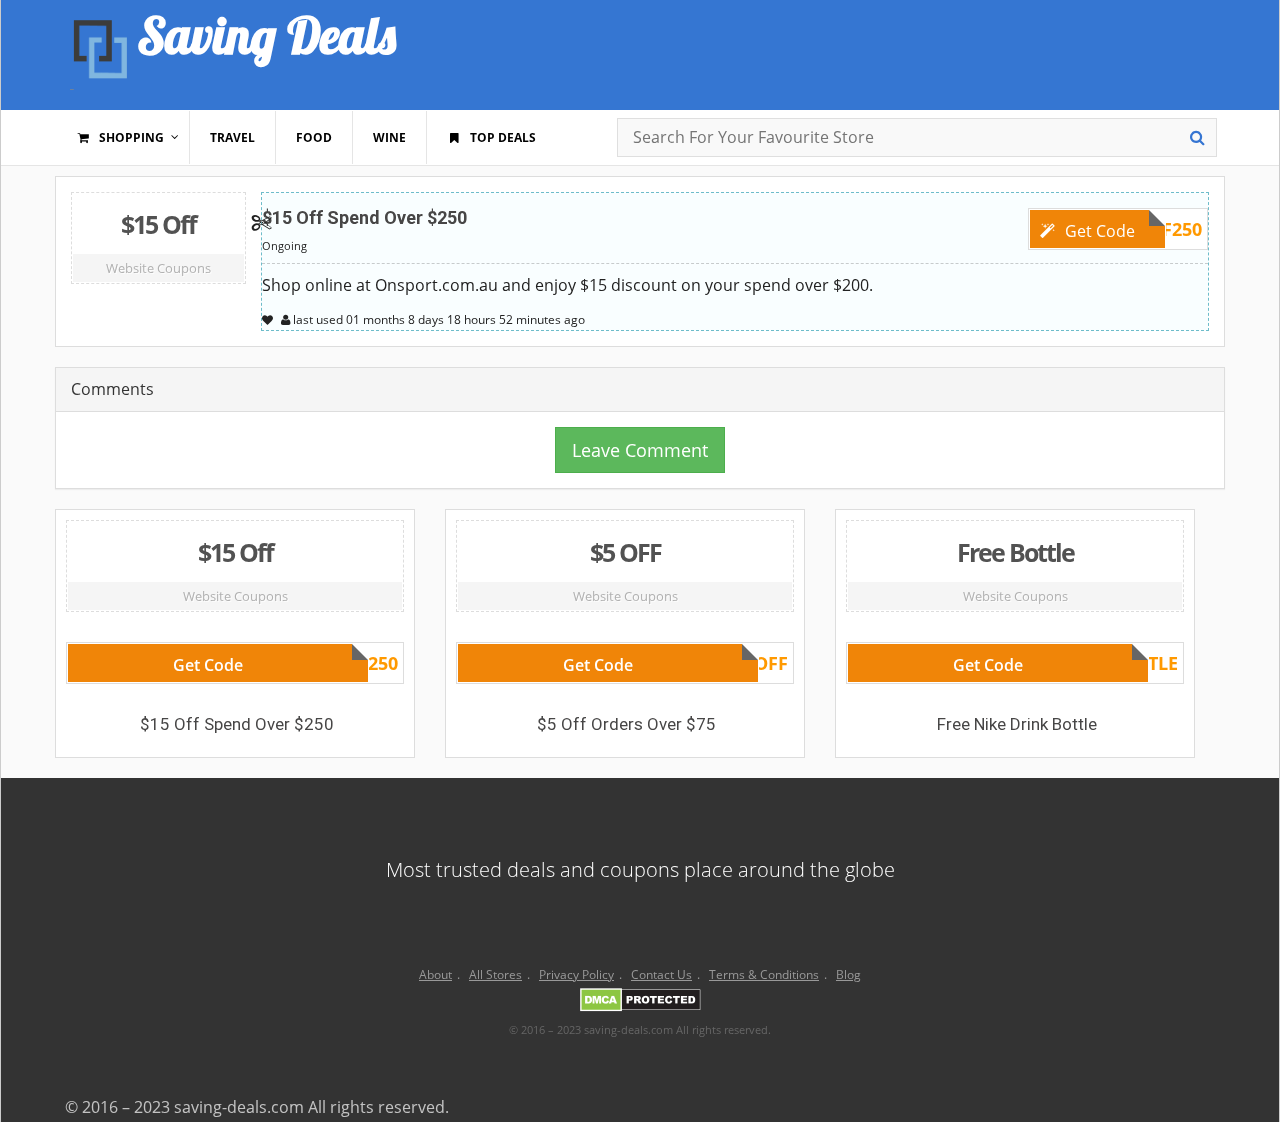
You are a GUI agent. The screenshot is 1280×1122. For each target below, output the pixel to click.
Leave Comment (640, 450)
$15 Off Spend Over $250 (364, 217)
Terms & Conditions (764, 974)
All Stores (495, 974)
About (435, 974)
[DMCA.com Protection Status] (640, 1003)
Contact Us (661, 974)
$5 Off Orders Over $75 (626, 724)
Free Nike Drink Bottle (1017, 724)
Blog (848, 974)
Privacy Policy (576, 974)
